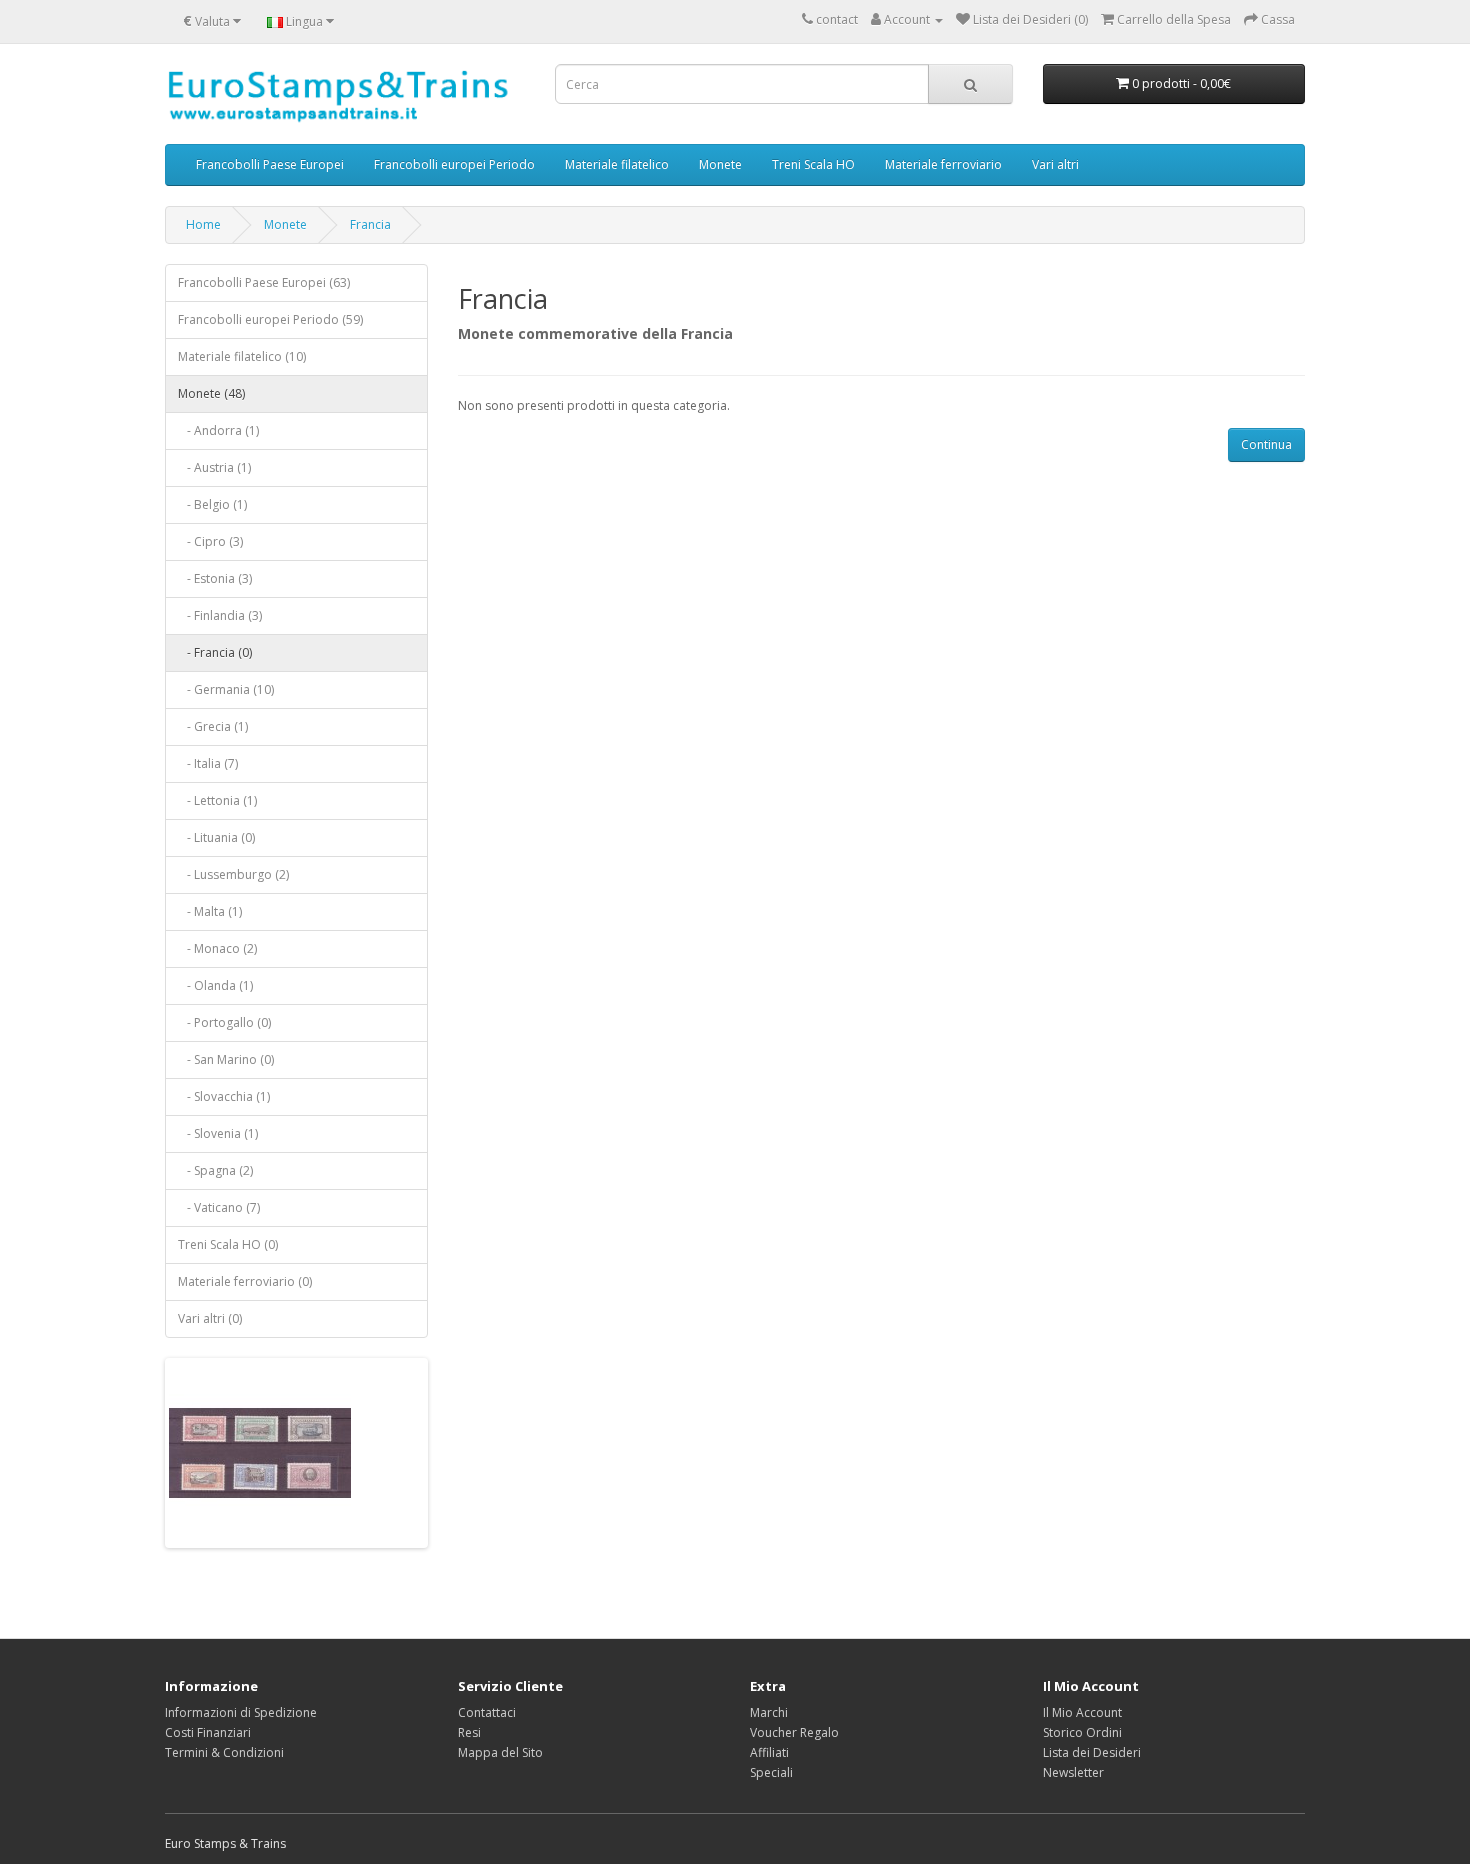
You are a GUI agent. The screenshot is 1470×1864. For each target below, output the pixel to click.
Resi (469, 1732)
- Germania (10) (226, 689)
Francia (370, 224)
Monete (720, 164)
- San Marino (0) (226, 1059)
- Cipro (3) (210, 541)
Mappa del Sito (500, 1752)
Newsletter (1073, 1772)
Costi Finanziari (208, 1732)
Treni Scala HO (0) (228, 1244)
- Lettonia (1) (217, 800)
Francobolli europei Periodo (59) (270, 319)
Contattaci (487, 1712)
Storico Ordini (1082, 1732)
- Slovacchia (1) (224, 1096)
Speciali (771, 1772)
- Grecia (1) (213, 726)
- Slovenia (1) (218, 1133)
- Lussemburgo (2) (233, 874)
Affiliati (769, 1752)
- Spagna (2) (215, 1170)
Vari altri (1055, 164)
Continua (1266, 444)
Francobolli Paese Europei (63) (264, 282)
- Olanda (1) (215, 985)
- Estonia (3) (215, 578)
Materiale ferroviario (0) (245, 1281)
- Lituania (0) (216, 837)
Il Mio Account (1082, 1712)
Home (203, 224)
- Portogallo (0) (224, 1022)
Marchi (769, 1712)
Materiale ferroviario (943, 164)
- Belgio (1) (212, 504)
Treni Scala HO (813, 164)
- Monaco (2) (217, 948)
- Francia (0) (215, 652)
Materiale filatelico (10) (242, 356)
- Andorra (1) (218, 430)
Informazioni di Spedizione (241, 1712)
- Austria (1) (214, 467)
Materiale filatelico (617, 164)
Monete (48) (211, 393)
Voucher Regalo (794, 1732)
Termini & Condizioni (224, 1752)
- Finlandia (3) (220, 615)
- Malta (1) (210, 911)
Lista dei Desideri (1092, 1752)
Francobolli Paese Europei (270, 164)
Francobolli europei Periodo (454, 164)
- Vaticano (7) (219, 1207)
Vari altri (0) (210, 1318)
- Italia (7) (208, 763)
